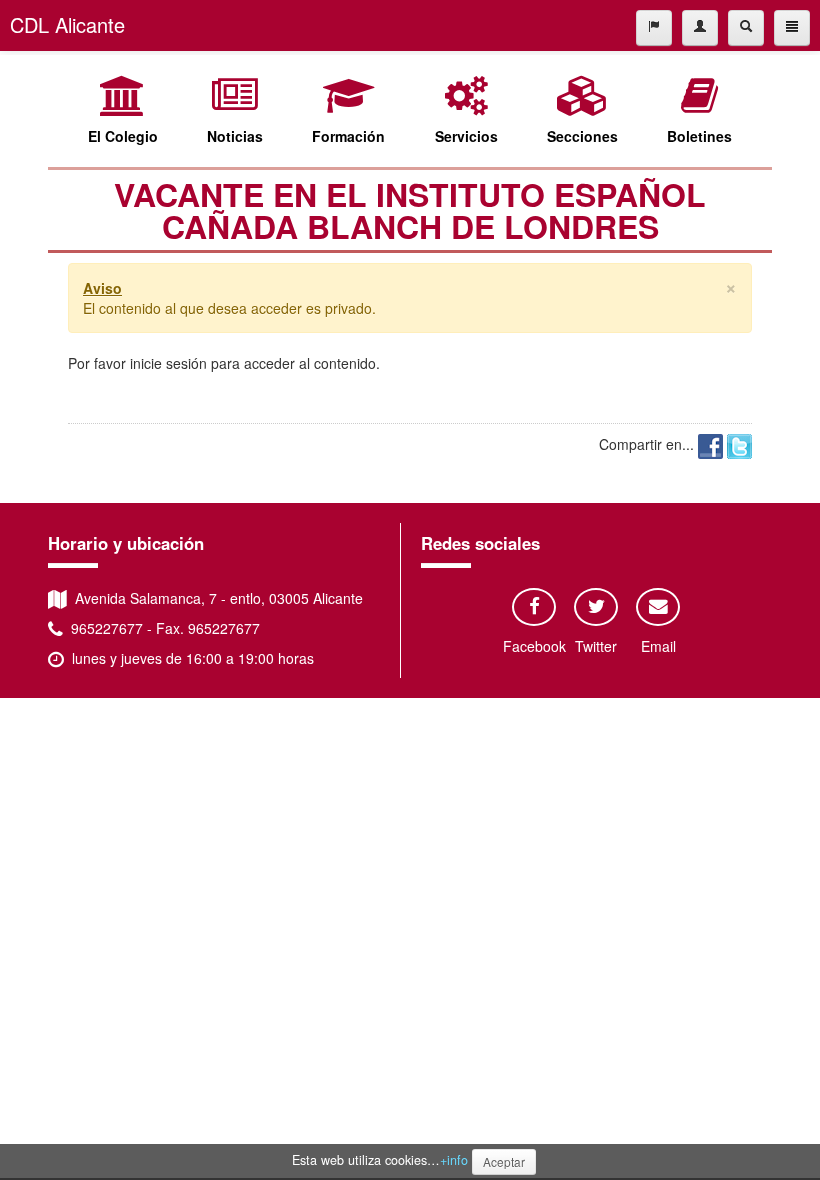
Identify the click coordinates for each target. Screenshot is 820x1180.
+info (454, 1160)
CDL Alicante (67, 24)
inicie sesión (168, 363)
